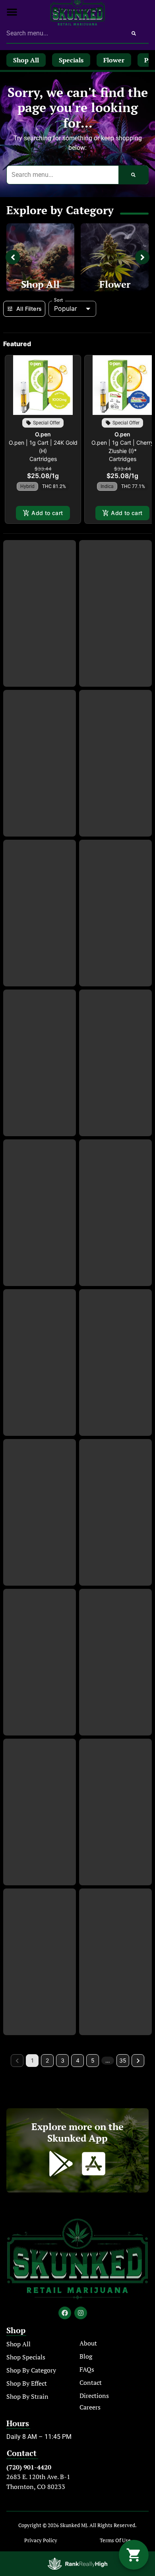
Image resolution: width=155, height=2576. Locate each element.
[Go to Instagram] (81, 2313)
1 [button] (32, 2060)
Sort (59, 300)
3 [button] (63, 2060)
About (88, 2343)
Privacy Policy (41, 2540)
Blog (86, 2356)
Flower (115, 284)
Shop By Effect (27, 2383)
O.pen (43, 434)
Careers (90, 2407)
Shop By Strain (27, 2396)
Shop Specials (26, 2357)
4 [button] (78, 2060)
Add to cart (47, 513)
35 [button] (123, 2060)
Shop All (40, 284)
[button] (12, 12)
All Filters (29, 309)
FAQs (87, 2369)
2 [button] (47, 2060)
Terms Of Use (115, 2540)
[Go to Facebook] (65, 2313)
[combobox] (63, 33)
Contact (91, 2382)
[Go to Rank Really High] (77, 2564)
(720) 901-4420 (29, 2467)
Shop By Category (31, 2370)
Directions (94, 2396)
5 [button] (93, 2060)
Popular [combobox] (66, 308)
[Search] (134, 33)
